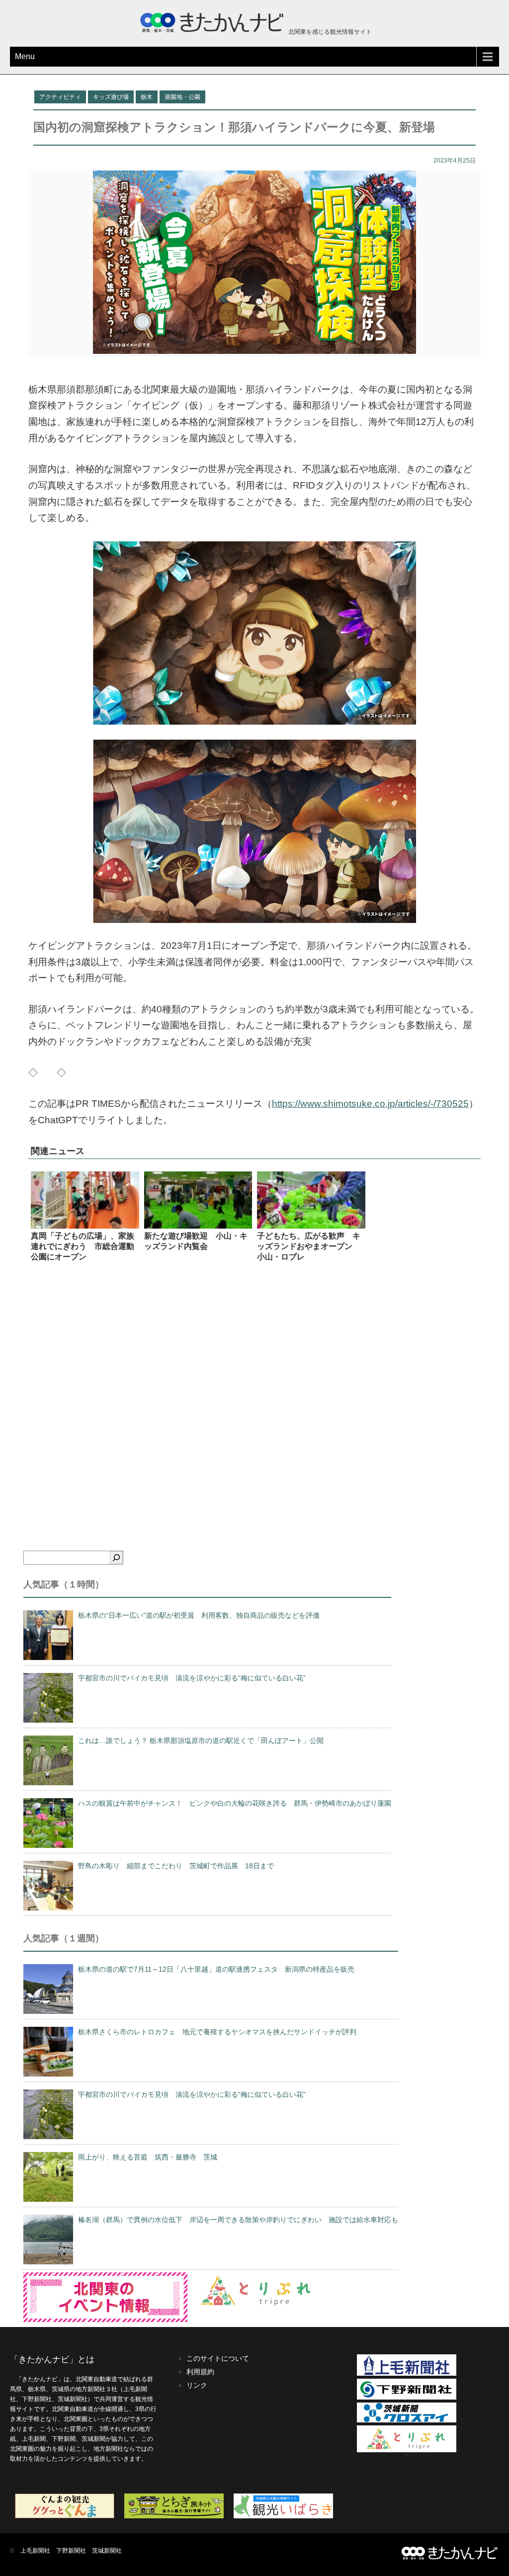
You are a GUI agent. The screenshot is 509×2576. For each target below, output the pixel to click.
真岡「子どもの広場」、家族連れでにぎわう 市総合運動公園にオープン (83, 1246)
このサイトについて (218, 2358)
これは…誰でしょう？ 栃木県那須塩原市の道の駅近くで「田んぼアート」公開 (201, 1741)
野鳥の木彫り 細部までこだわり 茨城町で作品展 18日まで (176, 1866)
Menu (25, 56)
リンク (197, 2385)
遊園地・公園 (182, 97)
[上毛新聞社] (407, 2374)
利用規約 (200, 2372)
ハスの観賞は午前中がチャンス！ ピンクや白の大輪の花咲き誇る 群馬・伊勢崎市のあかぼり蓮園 (235, 1803)
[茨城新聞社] (407, 2420)
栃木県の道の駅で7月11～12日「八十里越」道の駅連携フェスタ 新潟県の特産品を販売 (216, 1969)
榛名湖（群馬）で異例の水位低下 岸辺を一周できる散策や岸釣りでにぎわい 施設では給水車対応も (238, 2220)
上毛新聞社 (35, 2551)
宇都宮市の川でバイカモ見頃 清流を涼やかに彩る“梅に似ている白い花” (192, 1678)
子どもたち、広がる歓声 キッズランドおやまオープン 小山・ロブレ (309, 1246)
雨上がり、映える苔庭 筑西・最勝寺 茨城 (148, 2157)
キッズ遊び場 (111, 97)
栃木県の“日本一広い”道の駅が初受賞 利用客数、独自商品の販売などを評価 (199, 1615)
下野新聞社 (71, 2551)
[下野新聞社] (407, 2398)
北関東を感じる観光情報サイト (329, 32)
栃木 (147, 97)
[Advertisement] (254, 1393)
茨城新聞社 (107, 2551)
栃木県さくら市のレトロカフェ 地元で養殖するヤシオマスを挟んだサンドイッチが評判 (217, 2032)
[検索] (116, 1558)
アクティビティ (60, 97)
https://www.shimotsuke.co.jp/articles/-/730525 (370, 1104)
